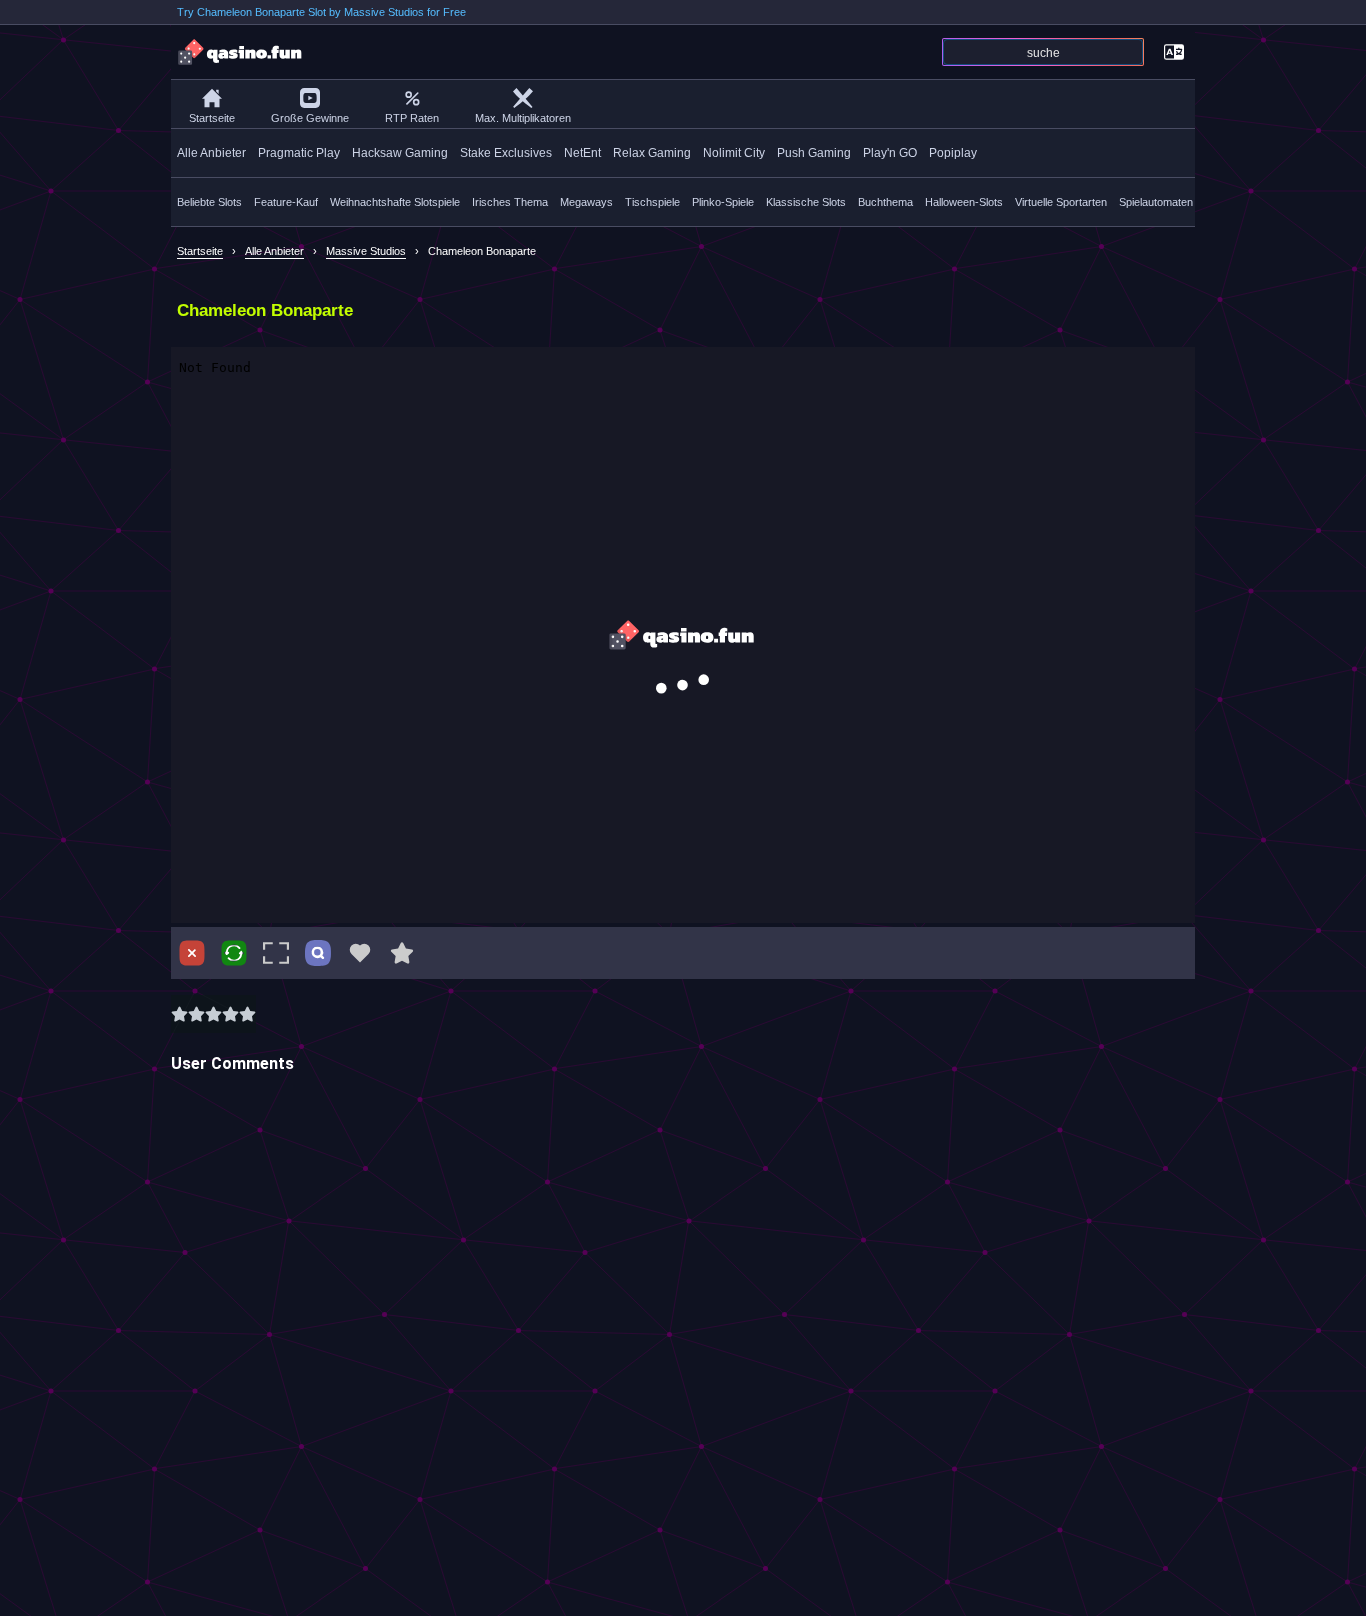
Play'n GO (890, 153)
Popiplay (953, 153)
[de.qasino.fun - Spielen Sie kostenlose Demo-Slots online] (241, 52)
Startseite (212, 118)
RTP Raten (412, 118)
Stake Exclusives (506, 153)
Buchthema (885, 202)
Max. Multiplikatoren (523, 118)
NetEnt (582, 153)
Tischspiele (652, 202)
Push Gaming (814, 153)
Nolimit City (734, 153)
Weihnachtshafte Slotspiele (395, 202)
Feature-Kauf (286, 202)
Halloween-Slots (964, 202)
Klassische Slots (806, 202)
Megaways (586, 202)
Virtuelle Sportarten (1061, 202)
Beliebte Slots (209, 202)
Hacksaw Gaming (400, 153)
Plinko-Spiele (723, 202)
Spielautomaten (1156, 202)
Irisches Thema (510, 202)
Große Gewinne (310, 118)
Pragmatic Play (299, 153)
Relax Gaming (652, 153)
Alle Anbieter (211, 153)
